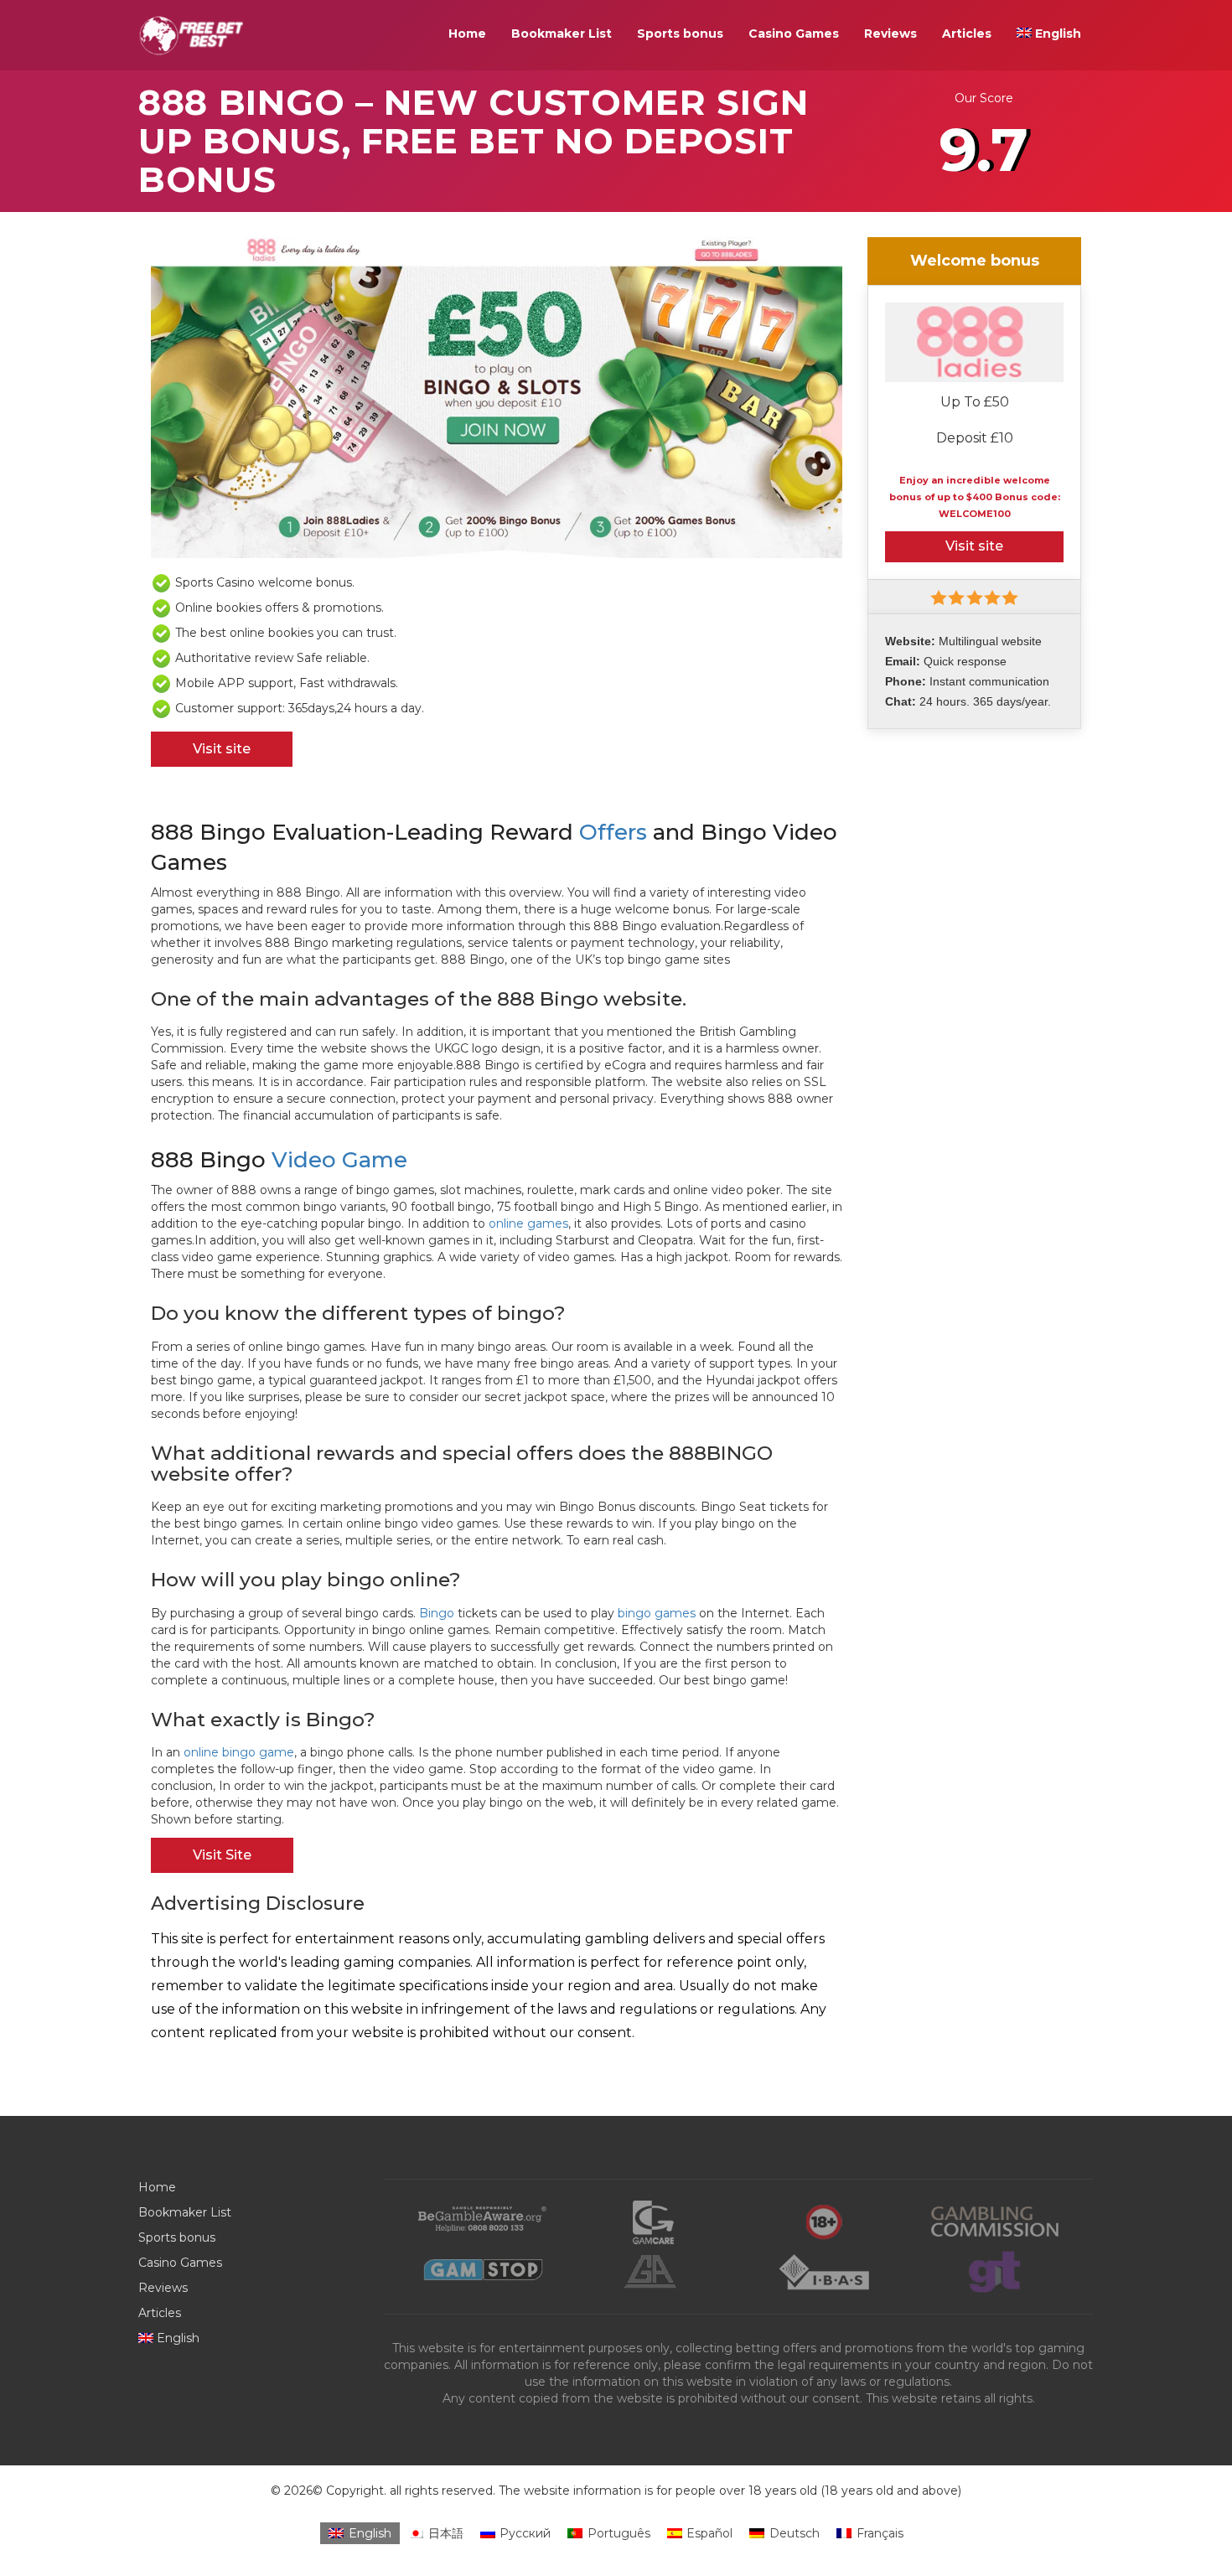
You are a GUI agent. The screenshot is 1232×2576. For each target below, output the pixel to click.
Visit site (222, 749)
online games (528, 1223)
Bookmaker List (562, 34)
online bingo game (239, 1752)
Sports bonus (680, 34)
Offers (613, 832)
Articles (967, 34)
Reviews (890, 34)
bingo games (657, 1613)
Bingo (437, 1613)
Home (467, 34)
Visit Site (222, 1855)
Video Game (339, 1160)
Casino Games (794, 34)
